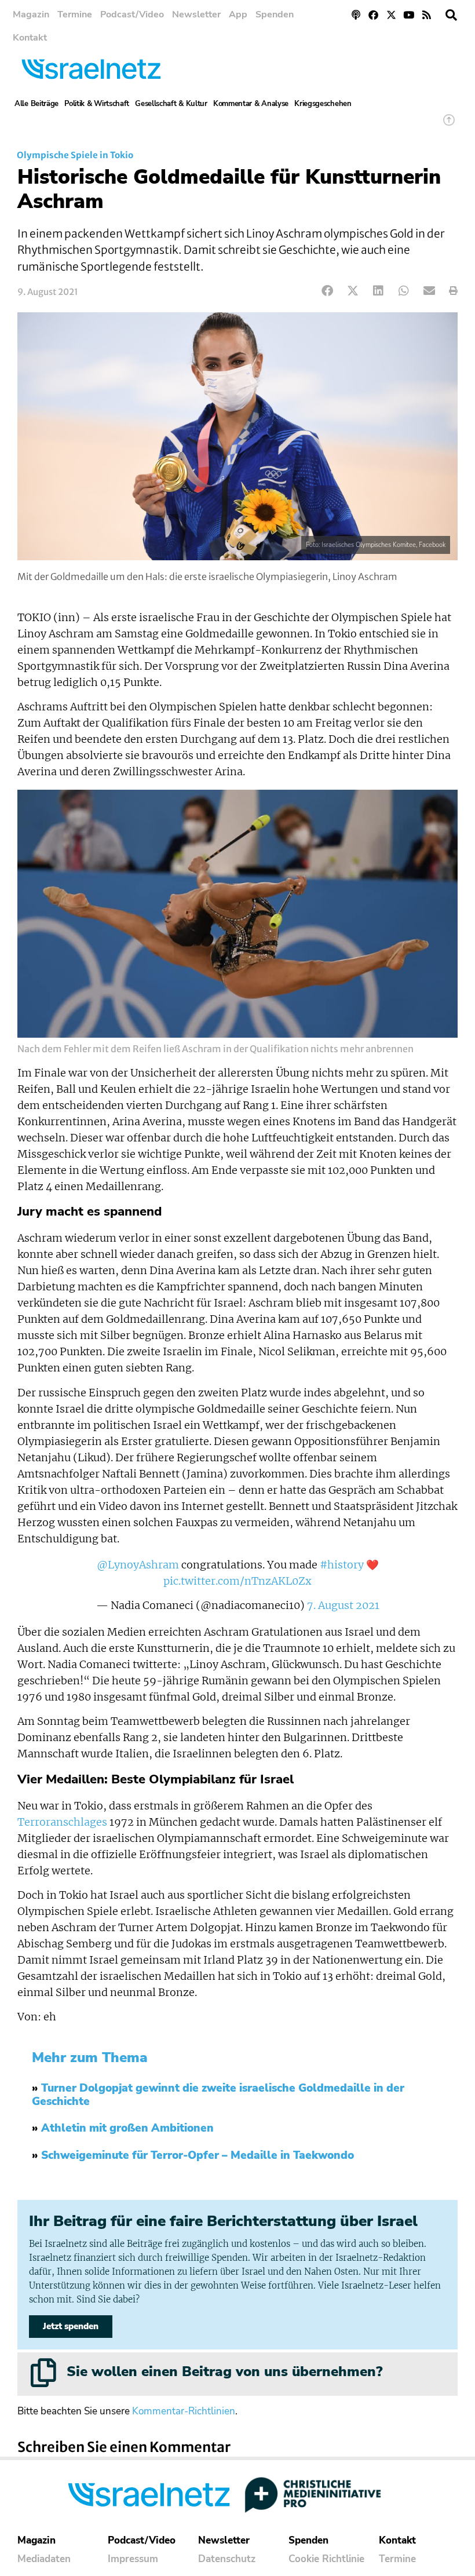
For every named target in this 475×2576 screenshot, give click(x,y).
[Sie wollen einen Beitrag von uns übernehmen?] (43, 2373)
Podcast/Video (132, 14)
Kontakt (30, 38)
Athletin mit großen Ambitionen (127, 2128)
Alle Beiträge (36, 104)
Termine (75, 14)
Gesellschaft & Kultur (171, 104)
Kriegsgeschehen (323, 104)
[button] (451, 15)
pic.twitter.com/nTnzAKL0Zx (237, 1581)
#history (342, 1565)
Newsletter (196, 14)
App (238, 14)
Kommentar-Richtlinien (184, 2411)
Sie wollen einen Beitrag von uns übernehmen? (224, 2371)
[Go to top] (449, 125)
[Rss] (427, 15)
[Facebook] (373, 15)
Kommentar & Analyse (251, 104)
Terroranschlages (62, 1822)
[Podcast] (356, 15)
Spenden (275, 14)
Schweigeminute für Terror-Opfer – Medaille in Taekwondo (198, 2155)
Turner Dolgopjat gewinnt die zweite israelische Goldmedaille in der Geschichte (218, 2095)
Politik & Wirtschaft (97, 104)
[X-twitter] (391, 15)
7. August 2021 (343, 1606)
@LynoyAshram (138, 1565)
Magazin (31, 14)
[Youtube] (409, 15)
